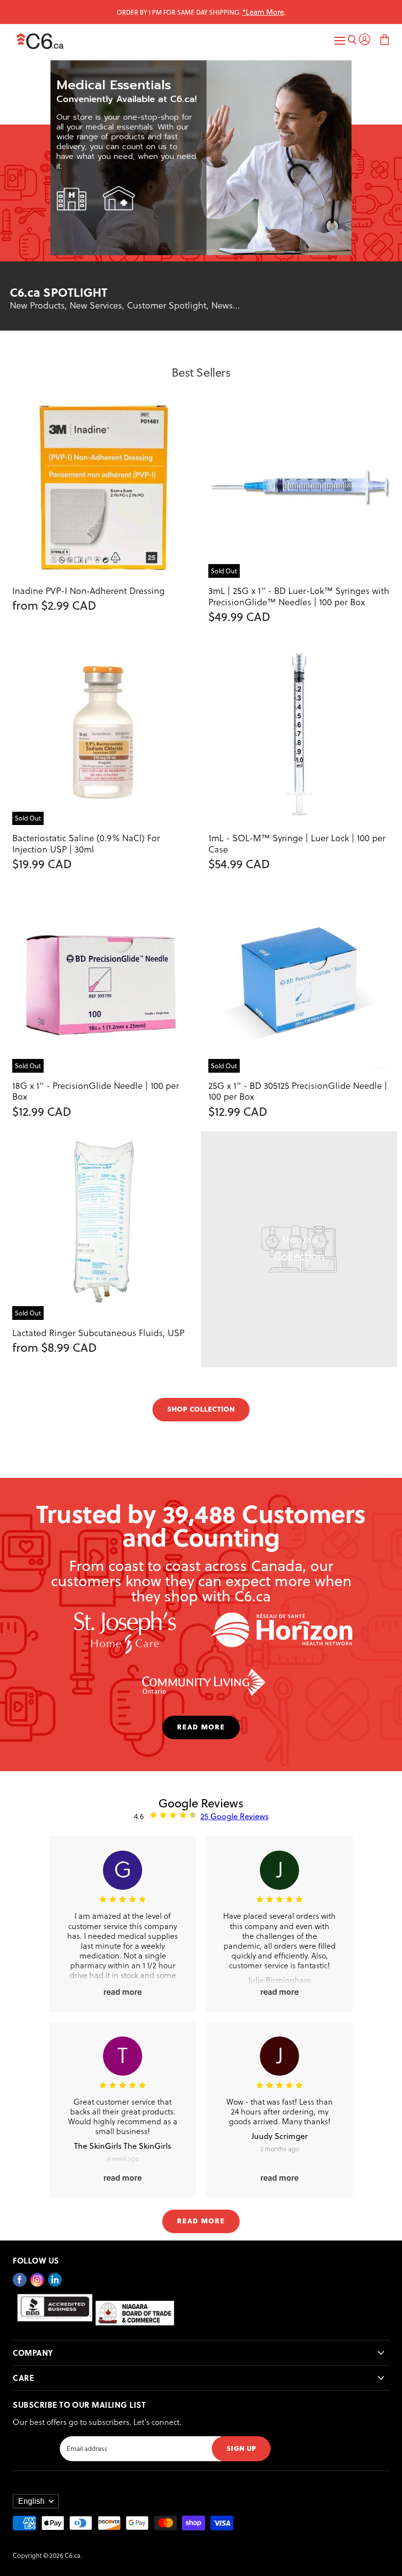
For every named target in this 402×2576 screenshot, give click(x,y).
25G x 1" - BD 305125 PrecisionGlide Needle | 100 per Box (298, 1091)
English (31, 2501)
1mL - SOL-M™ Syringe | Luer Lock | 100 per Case (297, 843)
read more (201, 1726)
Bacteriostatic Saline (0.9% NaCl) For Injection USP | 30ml (86, 843)
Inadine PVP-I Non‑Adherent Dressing (88, 590)
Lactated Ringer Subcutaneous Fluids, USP (98, 1332)
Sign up (241, 2448)
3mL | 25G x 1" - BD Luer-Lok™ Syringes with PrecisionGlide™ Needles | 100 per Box (299, 596)
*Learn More (263, 12)
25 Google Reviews (235, 1816)
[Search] (352, 41)
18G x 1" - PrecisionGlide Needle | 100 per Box (96, 1091)
